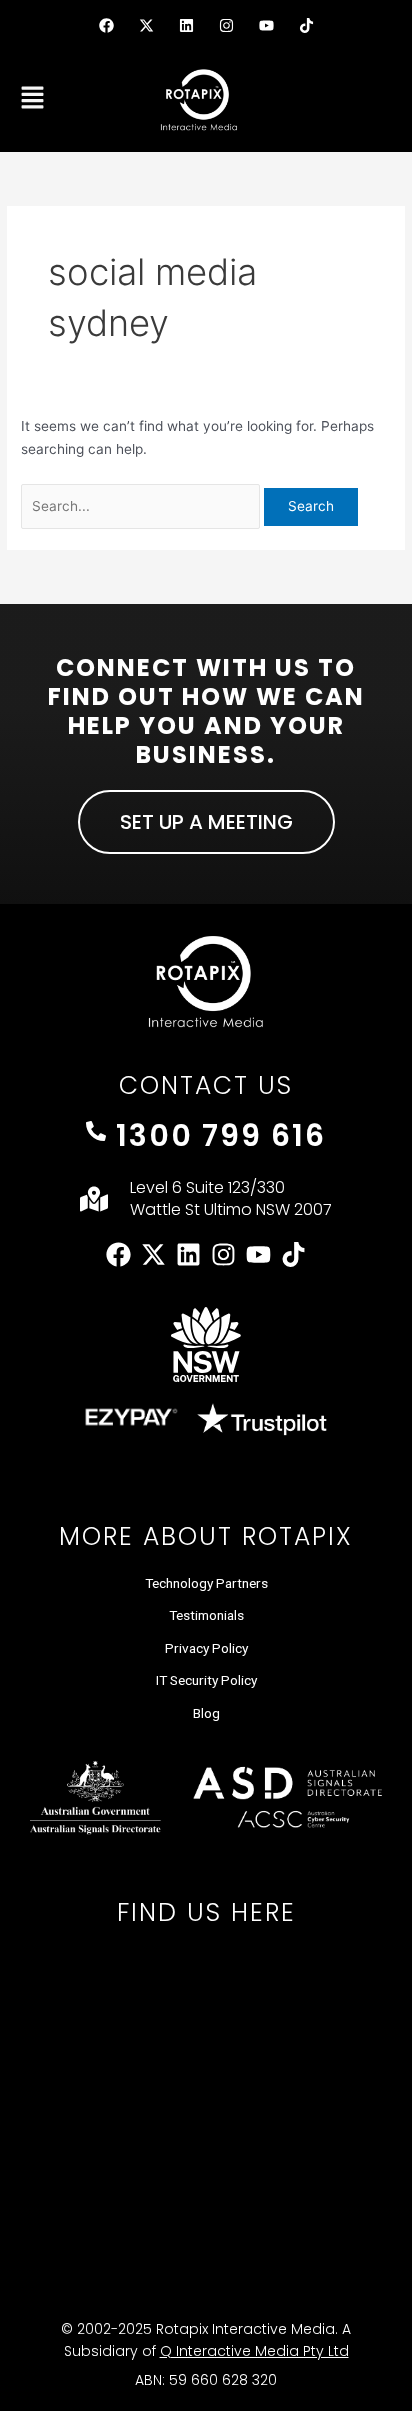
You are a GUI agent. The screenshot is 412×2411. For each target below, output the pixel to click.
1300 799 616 (221, 1135)
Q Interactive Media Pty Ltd (254, 2351)
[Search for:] (142, 506)
